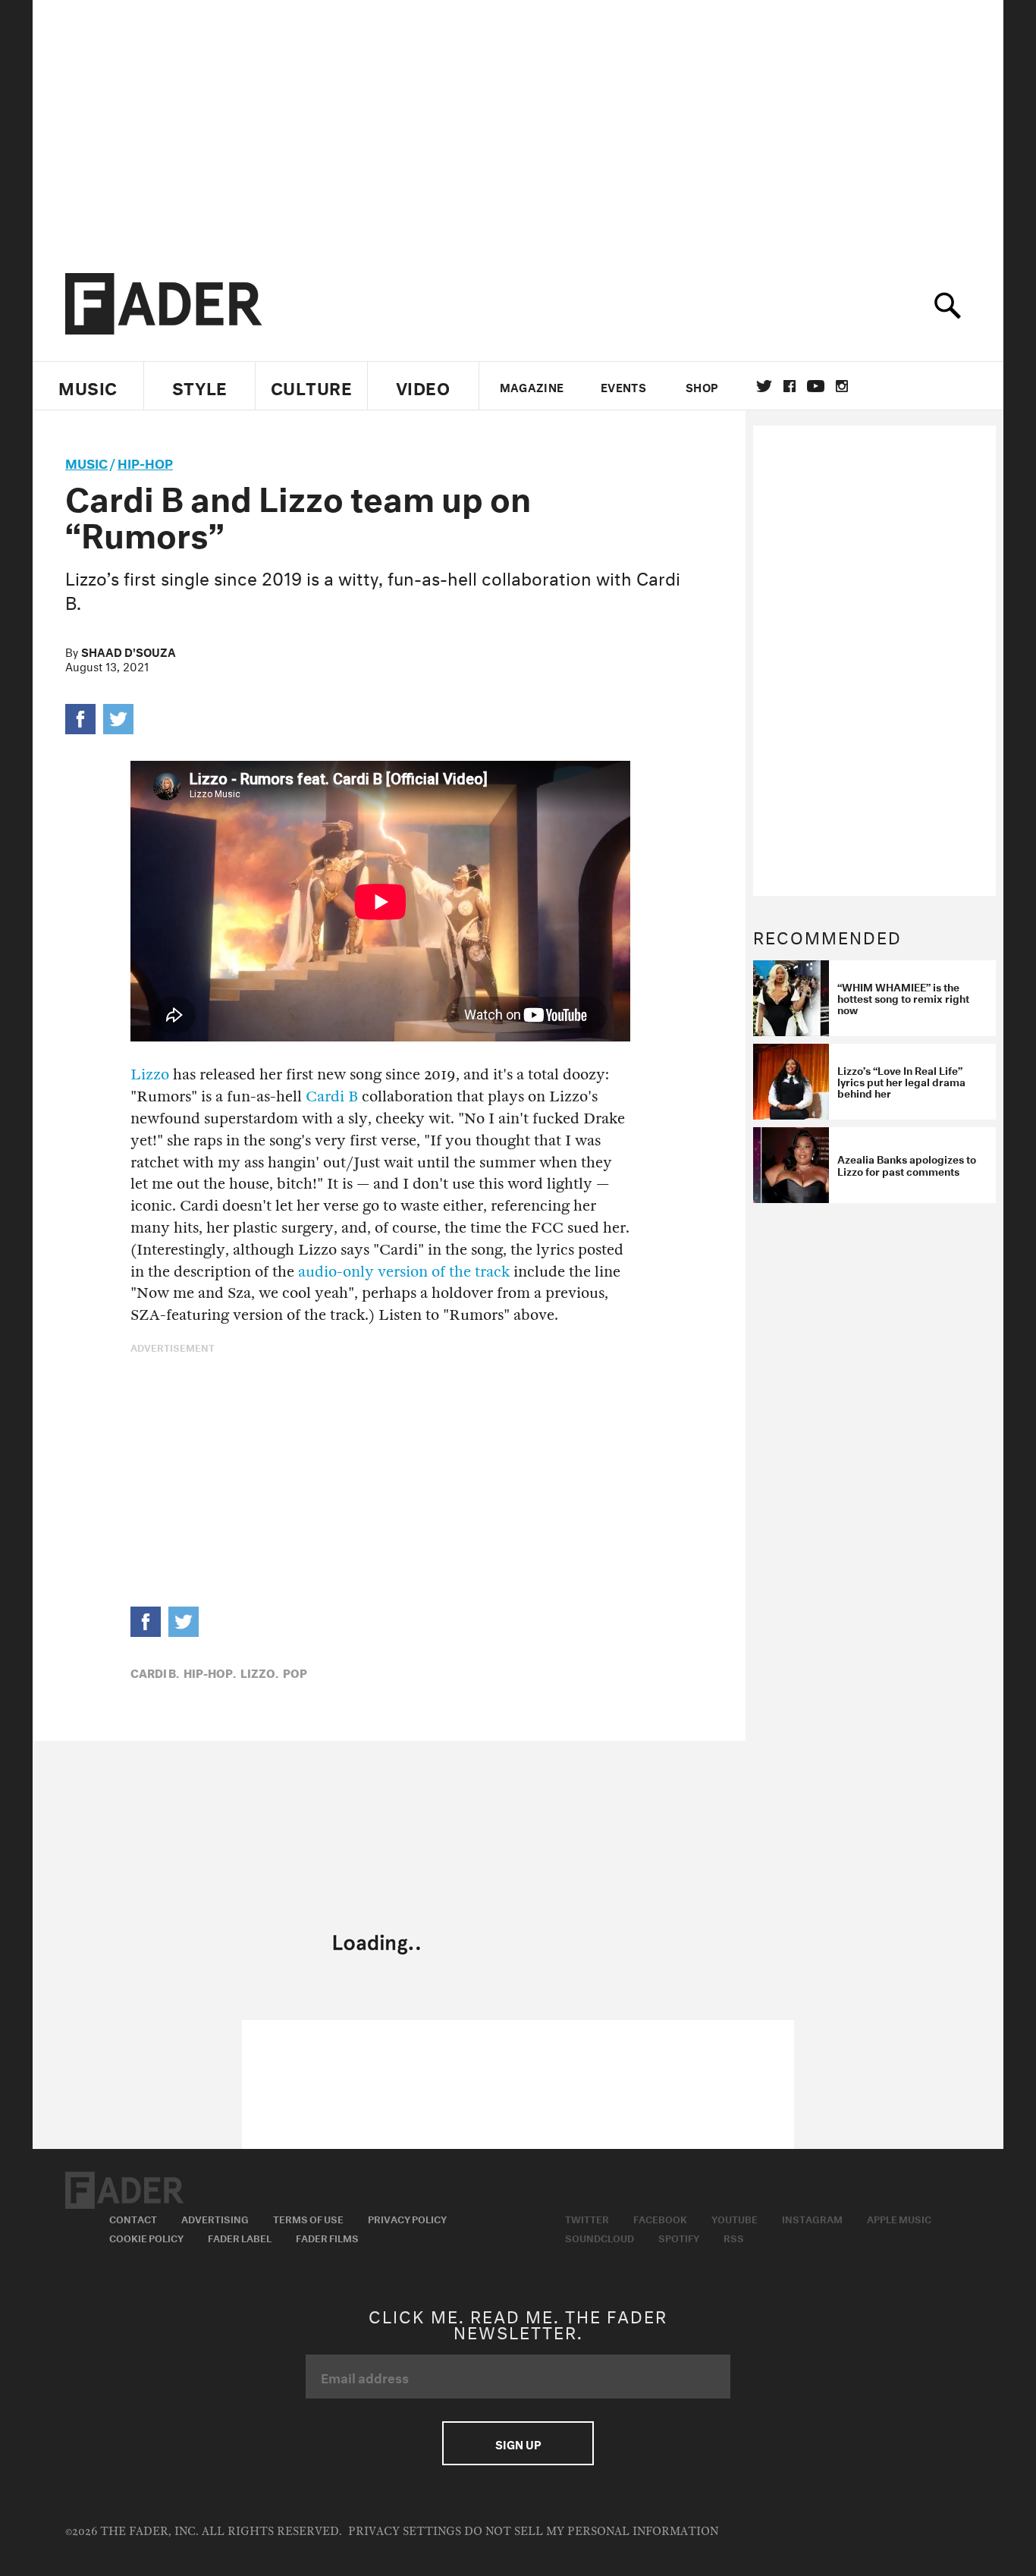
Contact (133, 2218)
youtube (816, 386)
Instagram (812, 2218)
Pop (295, 1672)
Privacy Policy (407, 2218)
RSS (734, 2237)
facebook (790, 386)
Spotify (679, 2237)
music (86, 462)
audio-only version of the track (404, 1272)
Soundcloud (600, 2237)
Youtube (735, 2218)
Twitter (764, 386)
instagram (842, 386)
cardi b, (155, 1672)
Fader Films (327, 2237)
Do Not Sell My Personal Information (591, 2532)
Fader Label (240, 2237)
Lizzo (150, 1074)
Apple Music (899, 2218)
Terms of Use (308, 2218)
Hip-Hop (145, 462)
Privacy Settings (405, 2532)
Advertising (215, 2218)
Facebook (660, 2218)
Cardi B (332, 1096)
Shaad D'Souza (129, 651)
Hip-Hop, (210, 1672)
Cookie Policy (146, 2237)
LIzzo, (259, 1672)
